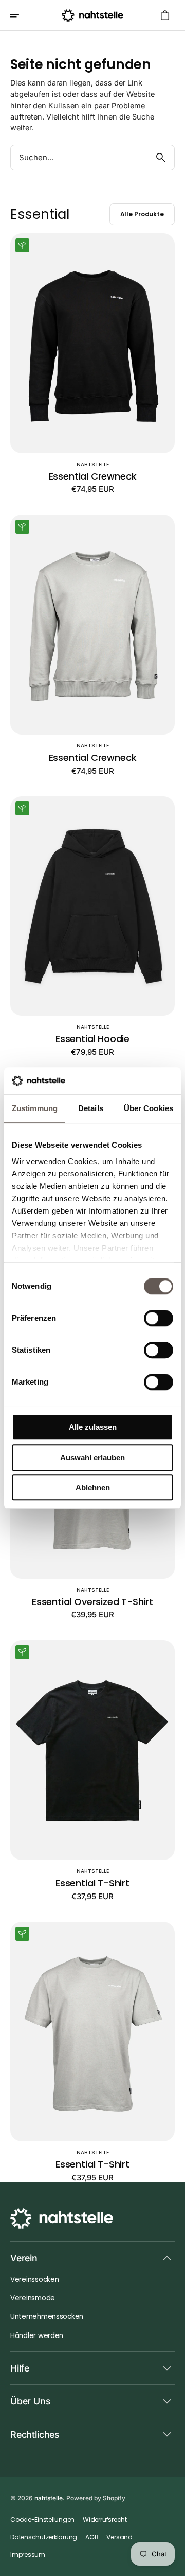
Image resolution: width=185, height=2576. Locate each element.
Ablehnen (93, 1487)
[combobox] (79, 158)
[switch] (159, 1318)
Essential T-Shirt (92, 1883)
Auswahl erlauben (92, 1457)
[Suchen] (161, 158)
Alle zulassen (93, 1427)
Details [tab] (91, 1108)
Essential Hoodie (92, 1039)
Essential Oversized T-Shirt (92, 1602)
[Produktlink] (92, 364)
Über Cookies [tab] (149, 1108)
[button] (22, 15)
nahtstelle (49, 2498)
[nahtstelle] (92, 15)
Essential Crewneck (93, 476)
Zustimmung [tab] (35, 1108)
